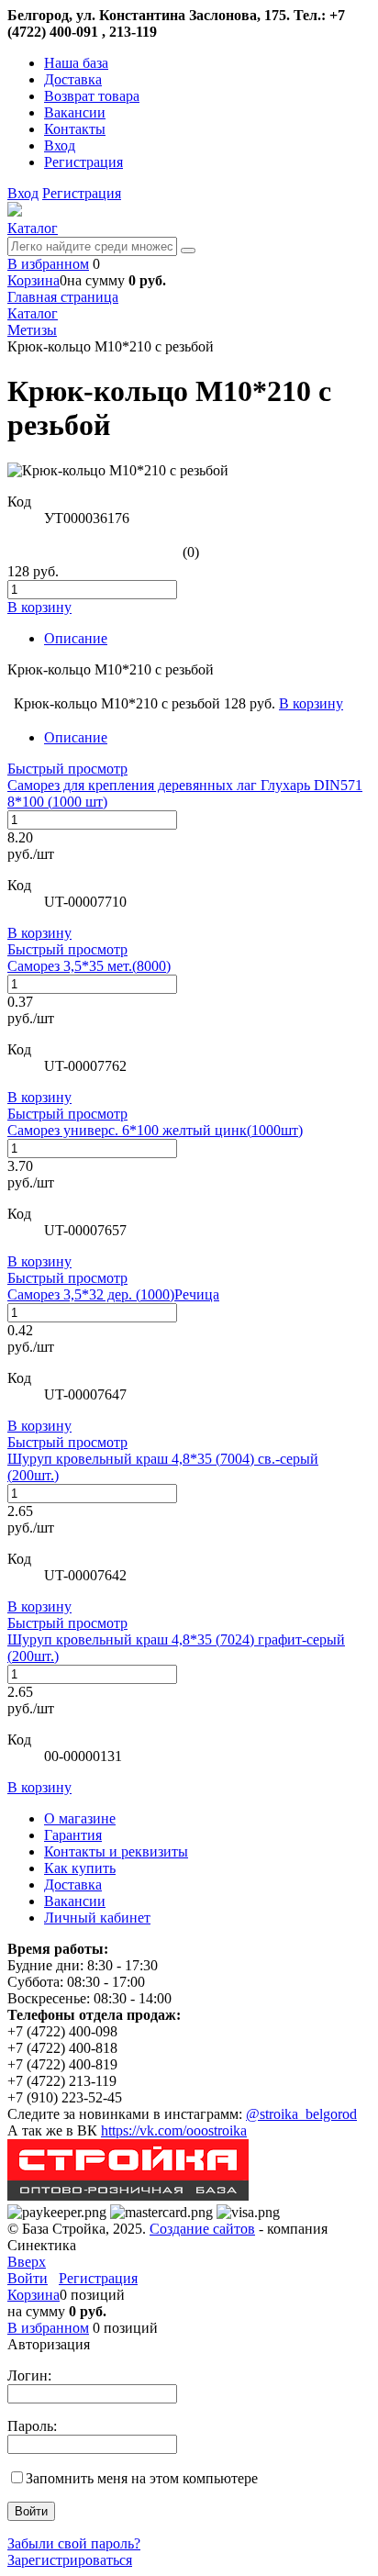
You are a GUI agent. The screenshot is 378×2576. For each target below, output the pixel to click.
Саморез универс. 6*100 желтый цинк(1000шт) (155, 1130)
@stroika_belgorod (301, 2114)
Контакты (75, 129)
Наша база (76, 63)
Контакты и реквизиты (116, 1851)
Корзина (33, 280)
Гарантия (73, 1835)
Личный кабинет (97, 1918)
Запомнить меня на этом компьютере (142, 2478)
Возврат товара (92, 96)
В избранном (48, 264)
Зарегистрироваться (70, 2560)
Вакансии (75, 112)
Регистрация (83, 162)
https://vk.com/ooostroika (174, 2130)
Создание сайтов (202, 2229)
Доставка (73, 79)
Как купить (80, 1868)
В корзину (39, 933)
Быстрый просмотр (67, 769)
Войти (28, 2278)
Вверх (27, 2262)
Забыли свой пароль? (74, 2543)
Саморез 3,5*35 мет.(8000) (89, 966)
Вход (60, 145)
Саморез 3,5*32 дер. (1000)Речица (113, 1294)
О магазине (80, 1818)
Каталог (33, 228)
